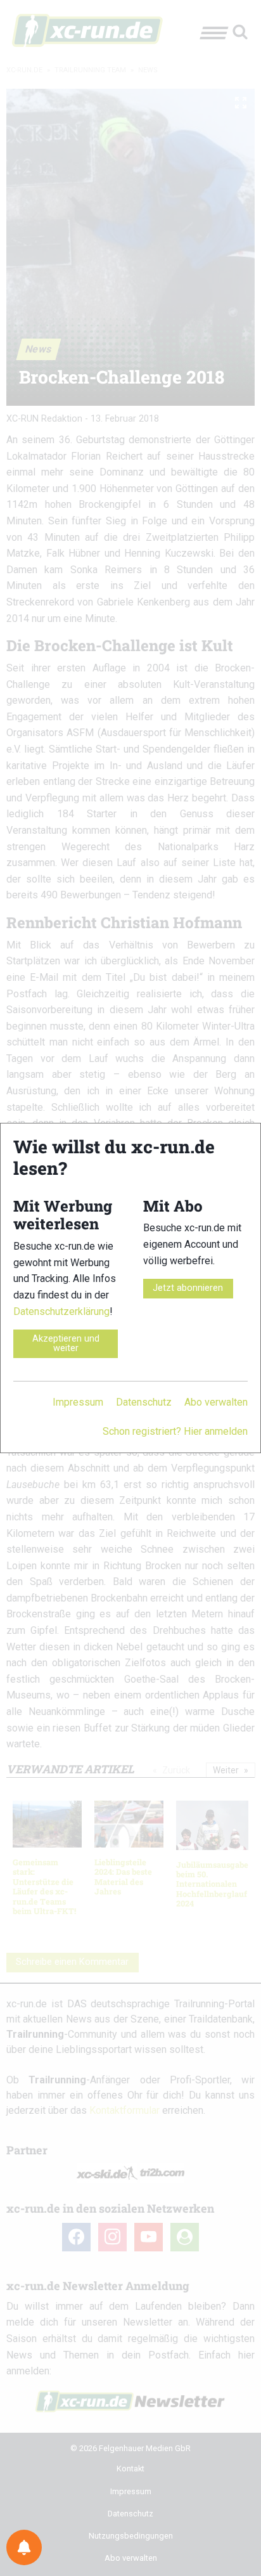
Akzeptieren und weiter (66, 1343)
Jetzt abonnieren (188, 1288)
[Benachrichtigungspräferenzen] (24, 2547)
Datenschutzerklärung (61, 1311)
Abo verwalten (216, 1402)
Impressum (78, 1402)
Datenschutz (144, 1402)
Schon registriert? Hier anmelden (175, 1431)
